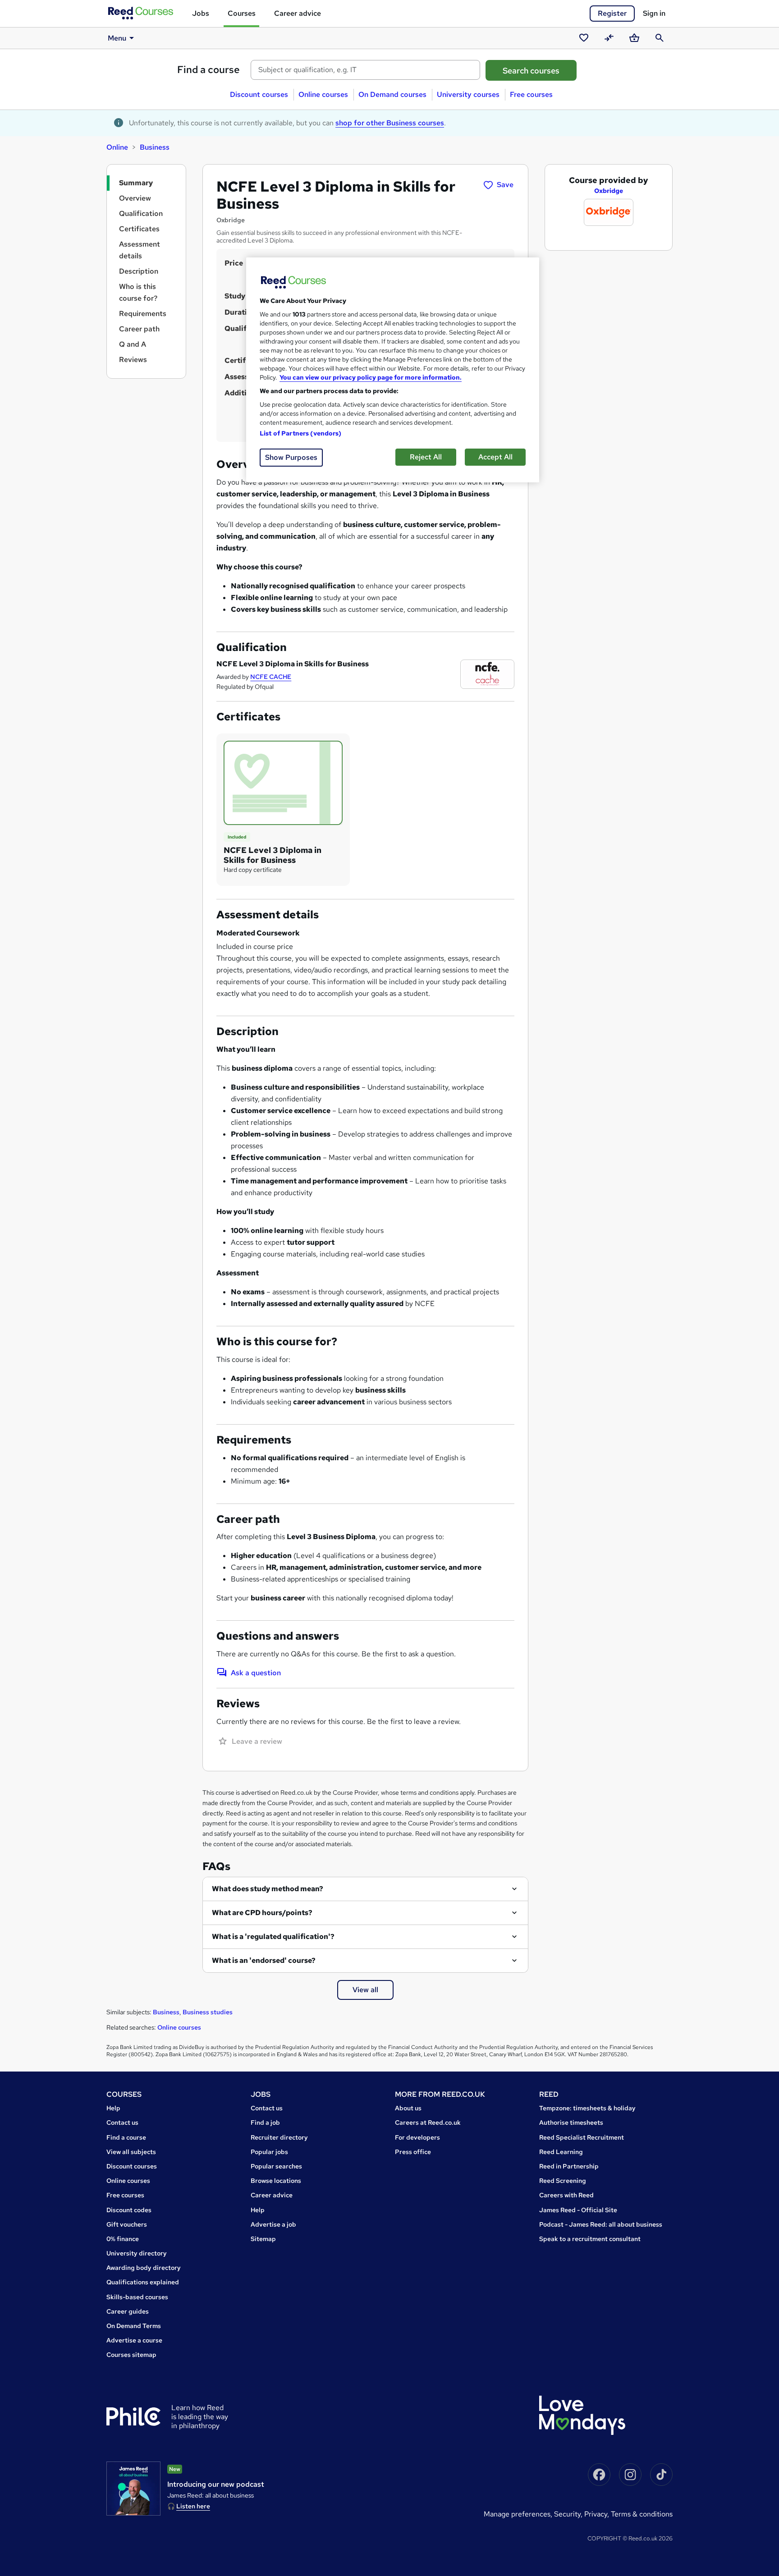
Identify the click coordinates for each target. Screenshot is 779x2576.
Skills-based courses (137, 2297)
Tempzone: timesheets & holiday (587, 2108)
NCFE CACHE (271, 677)
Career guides (128, 2311)
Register (612, 13)
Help (113, 2108)
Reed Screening (563, 2181)
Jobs (201, 13)
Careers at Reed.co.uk (428, 2122)
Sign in (654, 13)
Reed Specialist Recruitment (582, 2137)
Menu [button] (117, 38)
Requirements (143, 314)
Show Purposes (291, 457)
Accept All (495, 457)
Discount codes (129, 2210)
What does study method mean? (268, 1889)
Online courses (323, 94)
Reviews (133, 360)
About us (408, 2108)
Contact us (122, 2122)
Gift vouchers (127, 2224)
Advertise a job (273, 2224)
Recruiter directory (279, 2137)
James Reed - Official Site (578, 2210)
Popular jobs (269, 2152)
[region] (393, 370)
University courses (468, 94)
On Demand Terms (134, 2326)
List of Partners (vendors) (301, 433)
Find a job (265, 2122)
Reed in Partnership (569, 2166)
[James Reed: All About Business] (133, 2489)
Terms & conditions (642, 2514)
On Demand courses (392, 94)
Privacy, (598, 2514)
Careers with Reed (566, 2195)
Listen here (193, 2506)
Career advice (298, 13)
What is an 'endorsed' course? (264, 1960)
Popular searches (276, 2166)
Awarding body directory (144, 2268)
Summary (136, 183)
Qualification (141, 213)
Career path (139, 329)
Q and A (133, 344)
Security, (569, 2514)
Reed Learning (561, 2152)
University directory (137, 2253)
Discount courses (259, 94)
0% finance (123, 2239)
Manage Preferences (517, 2514)
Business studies (208, 2012)
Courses (242, 13)
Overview (135, 198)
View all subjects (131, 2152)
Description (139, 271)
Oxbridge (609, 191)
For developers (417, 2137)
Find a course (208, 70)
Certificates (139, 229)
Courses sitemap (131, 2355)
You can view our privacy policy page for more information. (371, 377)
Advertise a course (134, 2340)
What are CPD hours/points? (262, 1913)
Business (155, 147)
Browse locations (276, 2181)
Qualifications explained (143, 2282)
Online (117, 147)
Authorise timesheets (571, 2122)
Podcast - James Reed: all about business (601, 2224)
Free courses (531, 94)
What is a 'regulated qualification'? (273, 1937)
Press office (413, 2152)
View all (365, 1990)
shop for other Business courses (390, 123)
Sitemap (263, 2239)
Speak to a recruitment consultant (590, 2239)
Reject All (426, 457)
